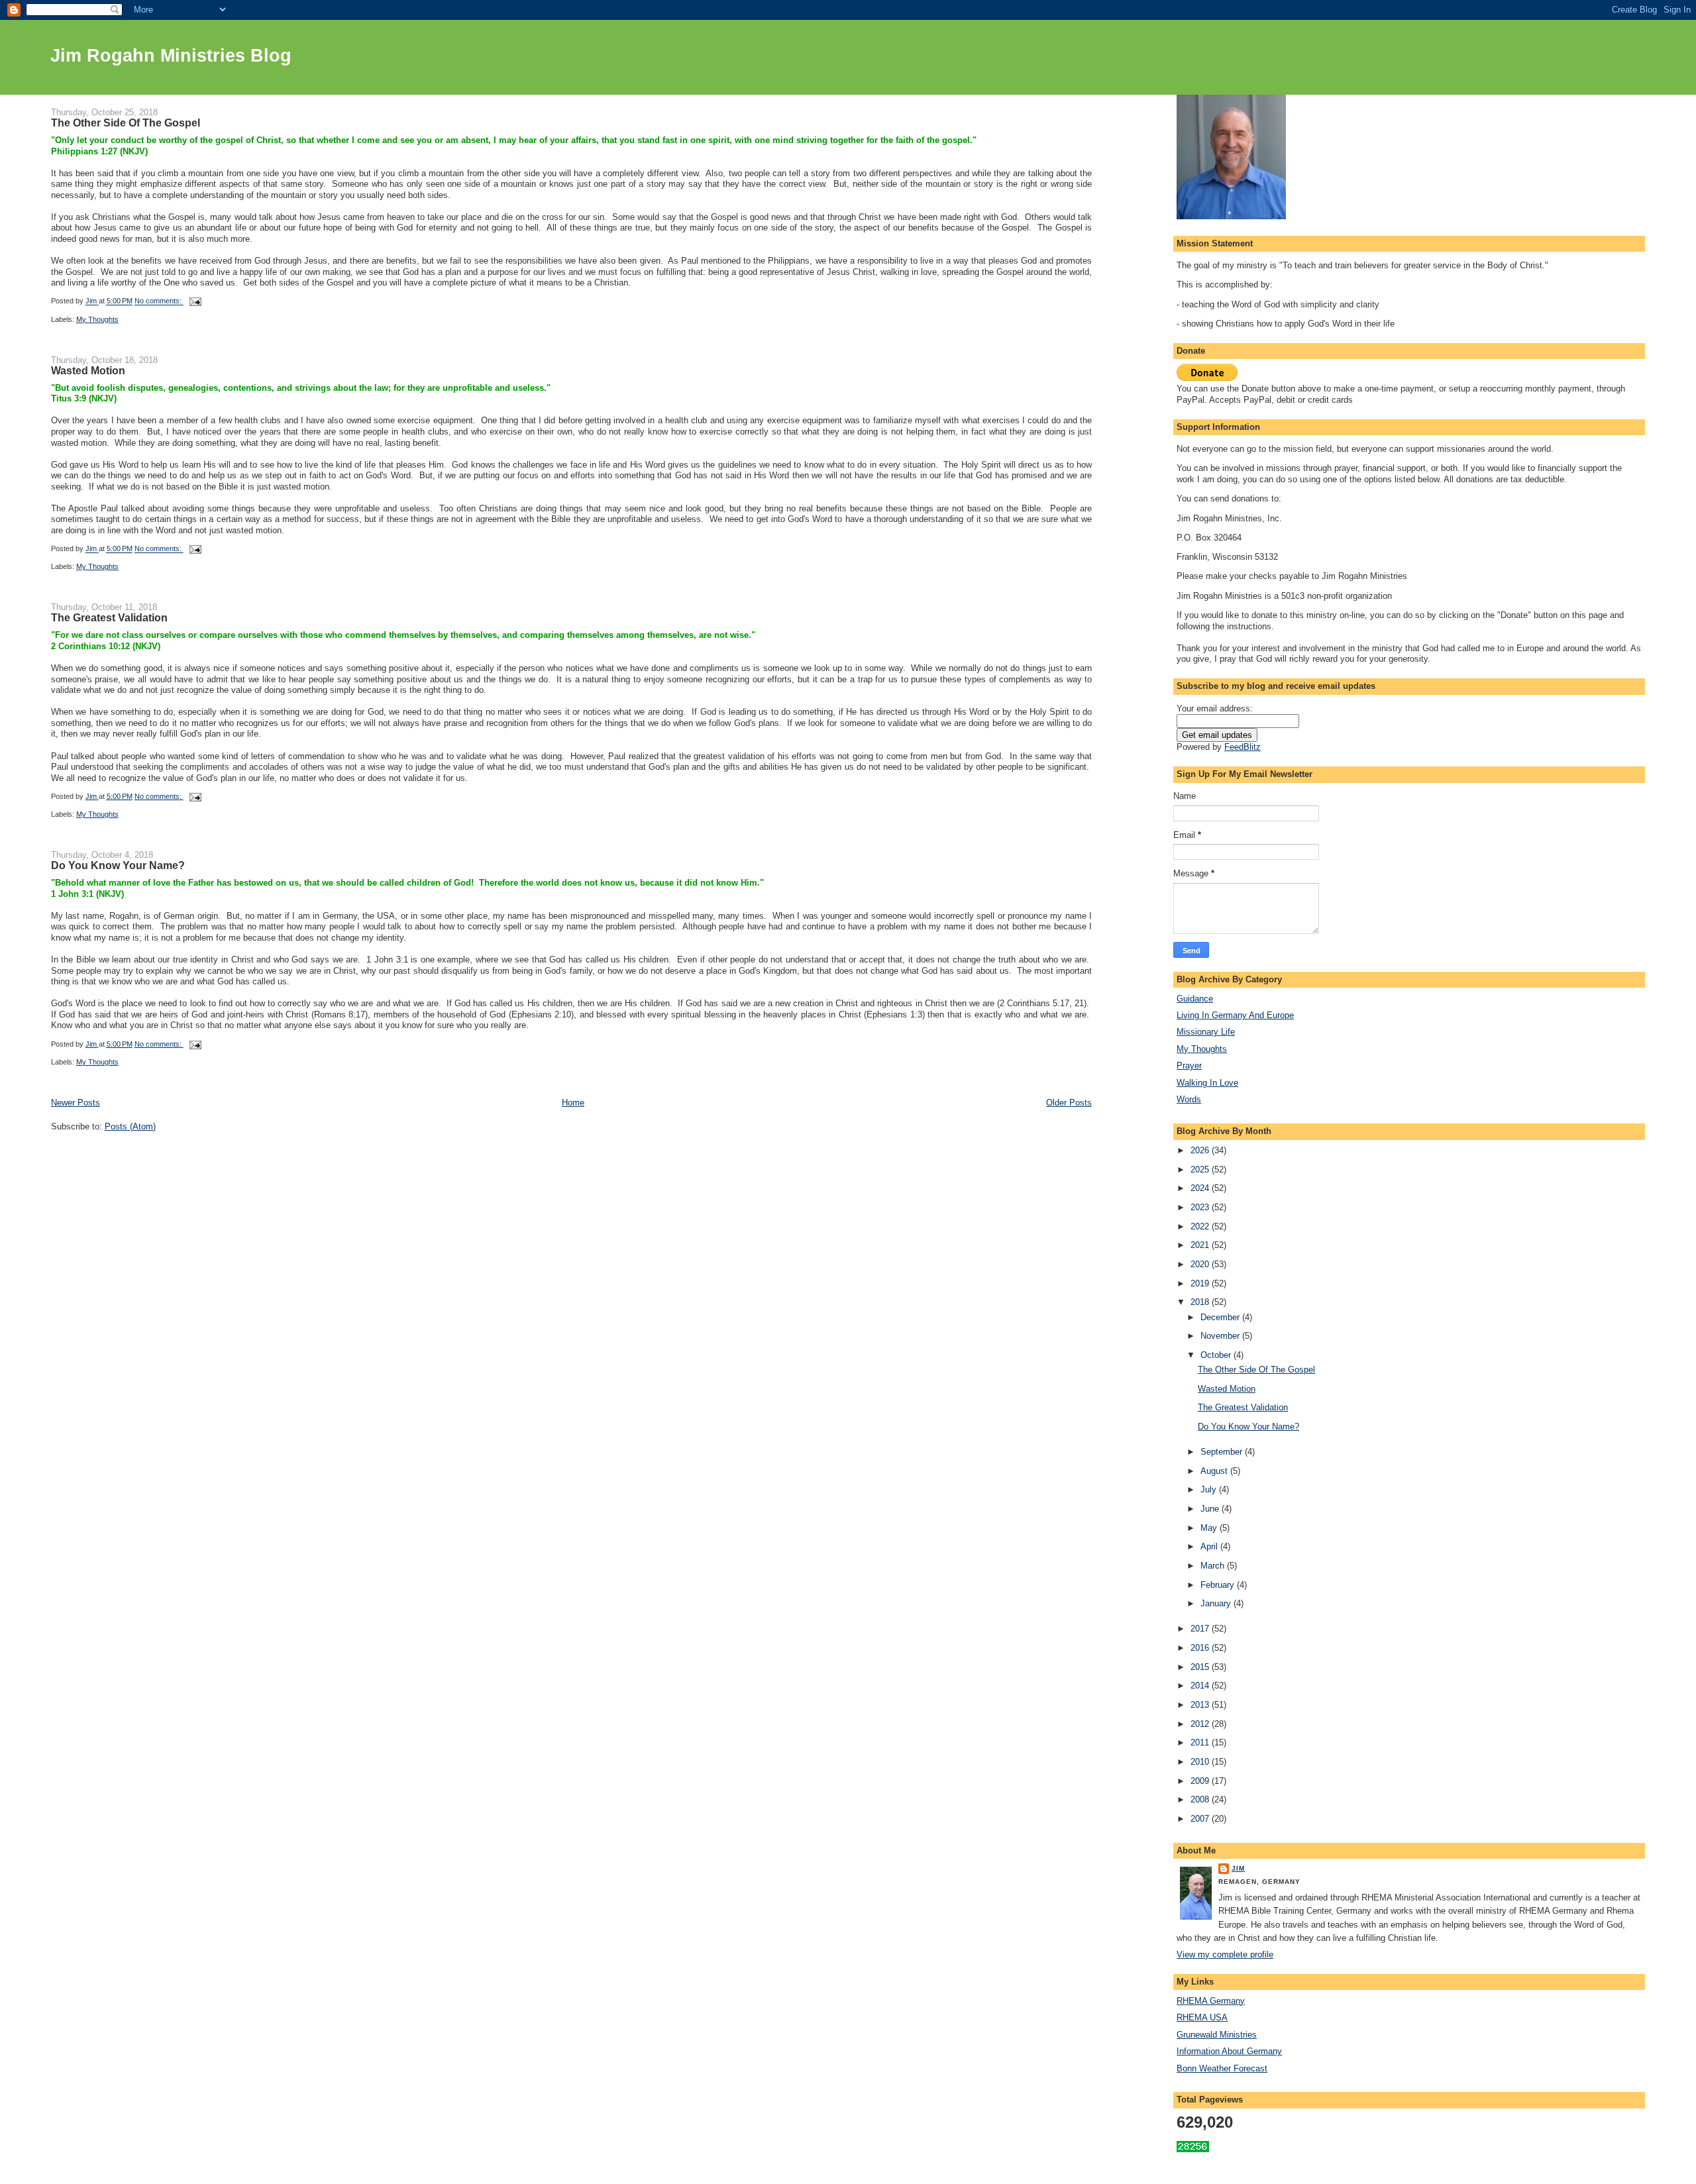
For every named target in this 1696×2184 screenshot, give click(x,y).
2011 (1201, 1742)
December (1221, 1317)
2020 (1201, 1264)
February (1219, 1585)
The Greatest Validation (109, 618)
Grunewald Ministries (1217, 2035)
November (1221, 1336)
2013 (1201, 1705)
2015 (1201, 1667)
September (1223, 1452)
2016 (1201, 1648)
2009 (1201, 1781)
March (1214, 1566)
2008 (1201, 1799)
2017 (1201, 1629)
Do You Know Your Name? (118, 865)
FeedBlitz (1243, 747)
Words (1189, 1099)
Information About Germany (1229, 2051)
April (1210, 1546)
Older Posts (1069, 1103)
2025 (1201, 1170)
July (1210, 1489)
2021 (1201, 1245)
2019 (1201, 1283)
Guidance (1195, 999)
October (1217, 1355)
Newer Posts (76, 1103)
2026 (1201, 1150)
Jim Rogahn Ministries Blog (171, 56)
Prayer (1189, 1066)
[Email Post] (195, 301)
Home (573, 1103)
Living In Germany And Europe (1235, 1015)
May (1210, 1528)
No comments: (159, 301)
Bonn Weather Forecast (1222, 2068)
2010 (1201, 1762)
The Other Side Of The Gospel (126, 123)
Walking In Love (1207, 1083)
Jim (1238, 1868)
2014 (1201, 1686)
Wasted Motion (88, 371)
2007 (1201, 1819)
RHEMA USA (1202, 2017)
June (1211, 1509)
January (1217, 1603)
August (1215, 1471)
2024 (1201, 1188)
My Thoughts (97, 319)
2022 (1201, 1226)
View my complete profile (1225, 1954)
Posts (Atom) (130, 1126)
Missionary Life (1206, 1032)
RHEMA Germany (1211, 2001)
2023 (1201, 1207)
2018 (1201, 1302)
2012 (1201, 1724)
